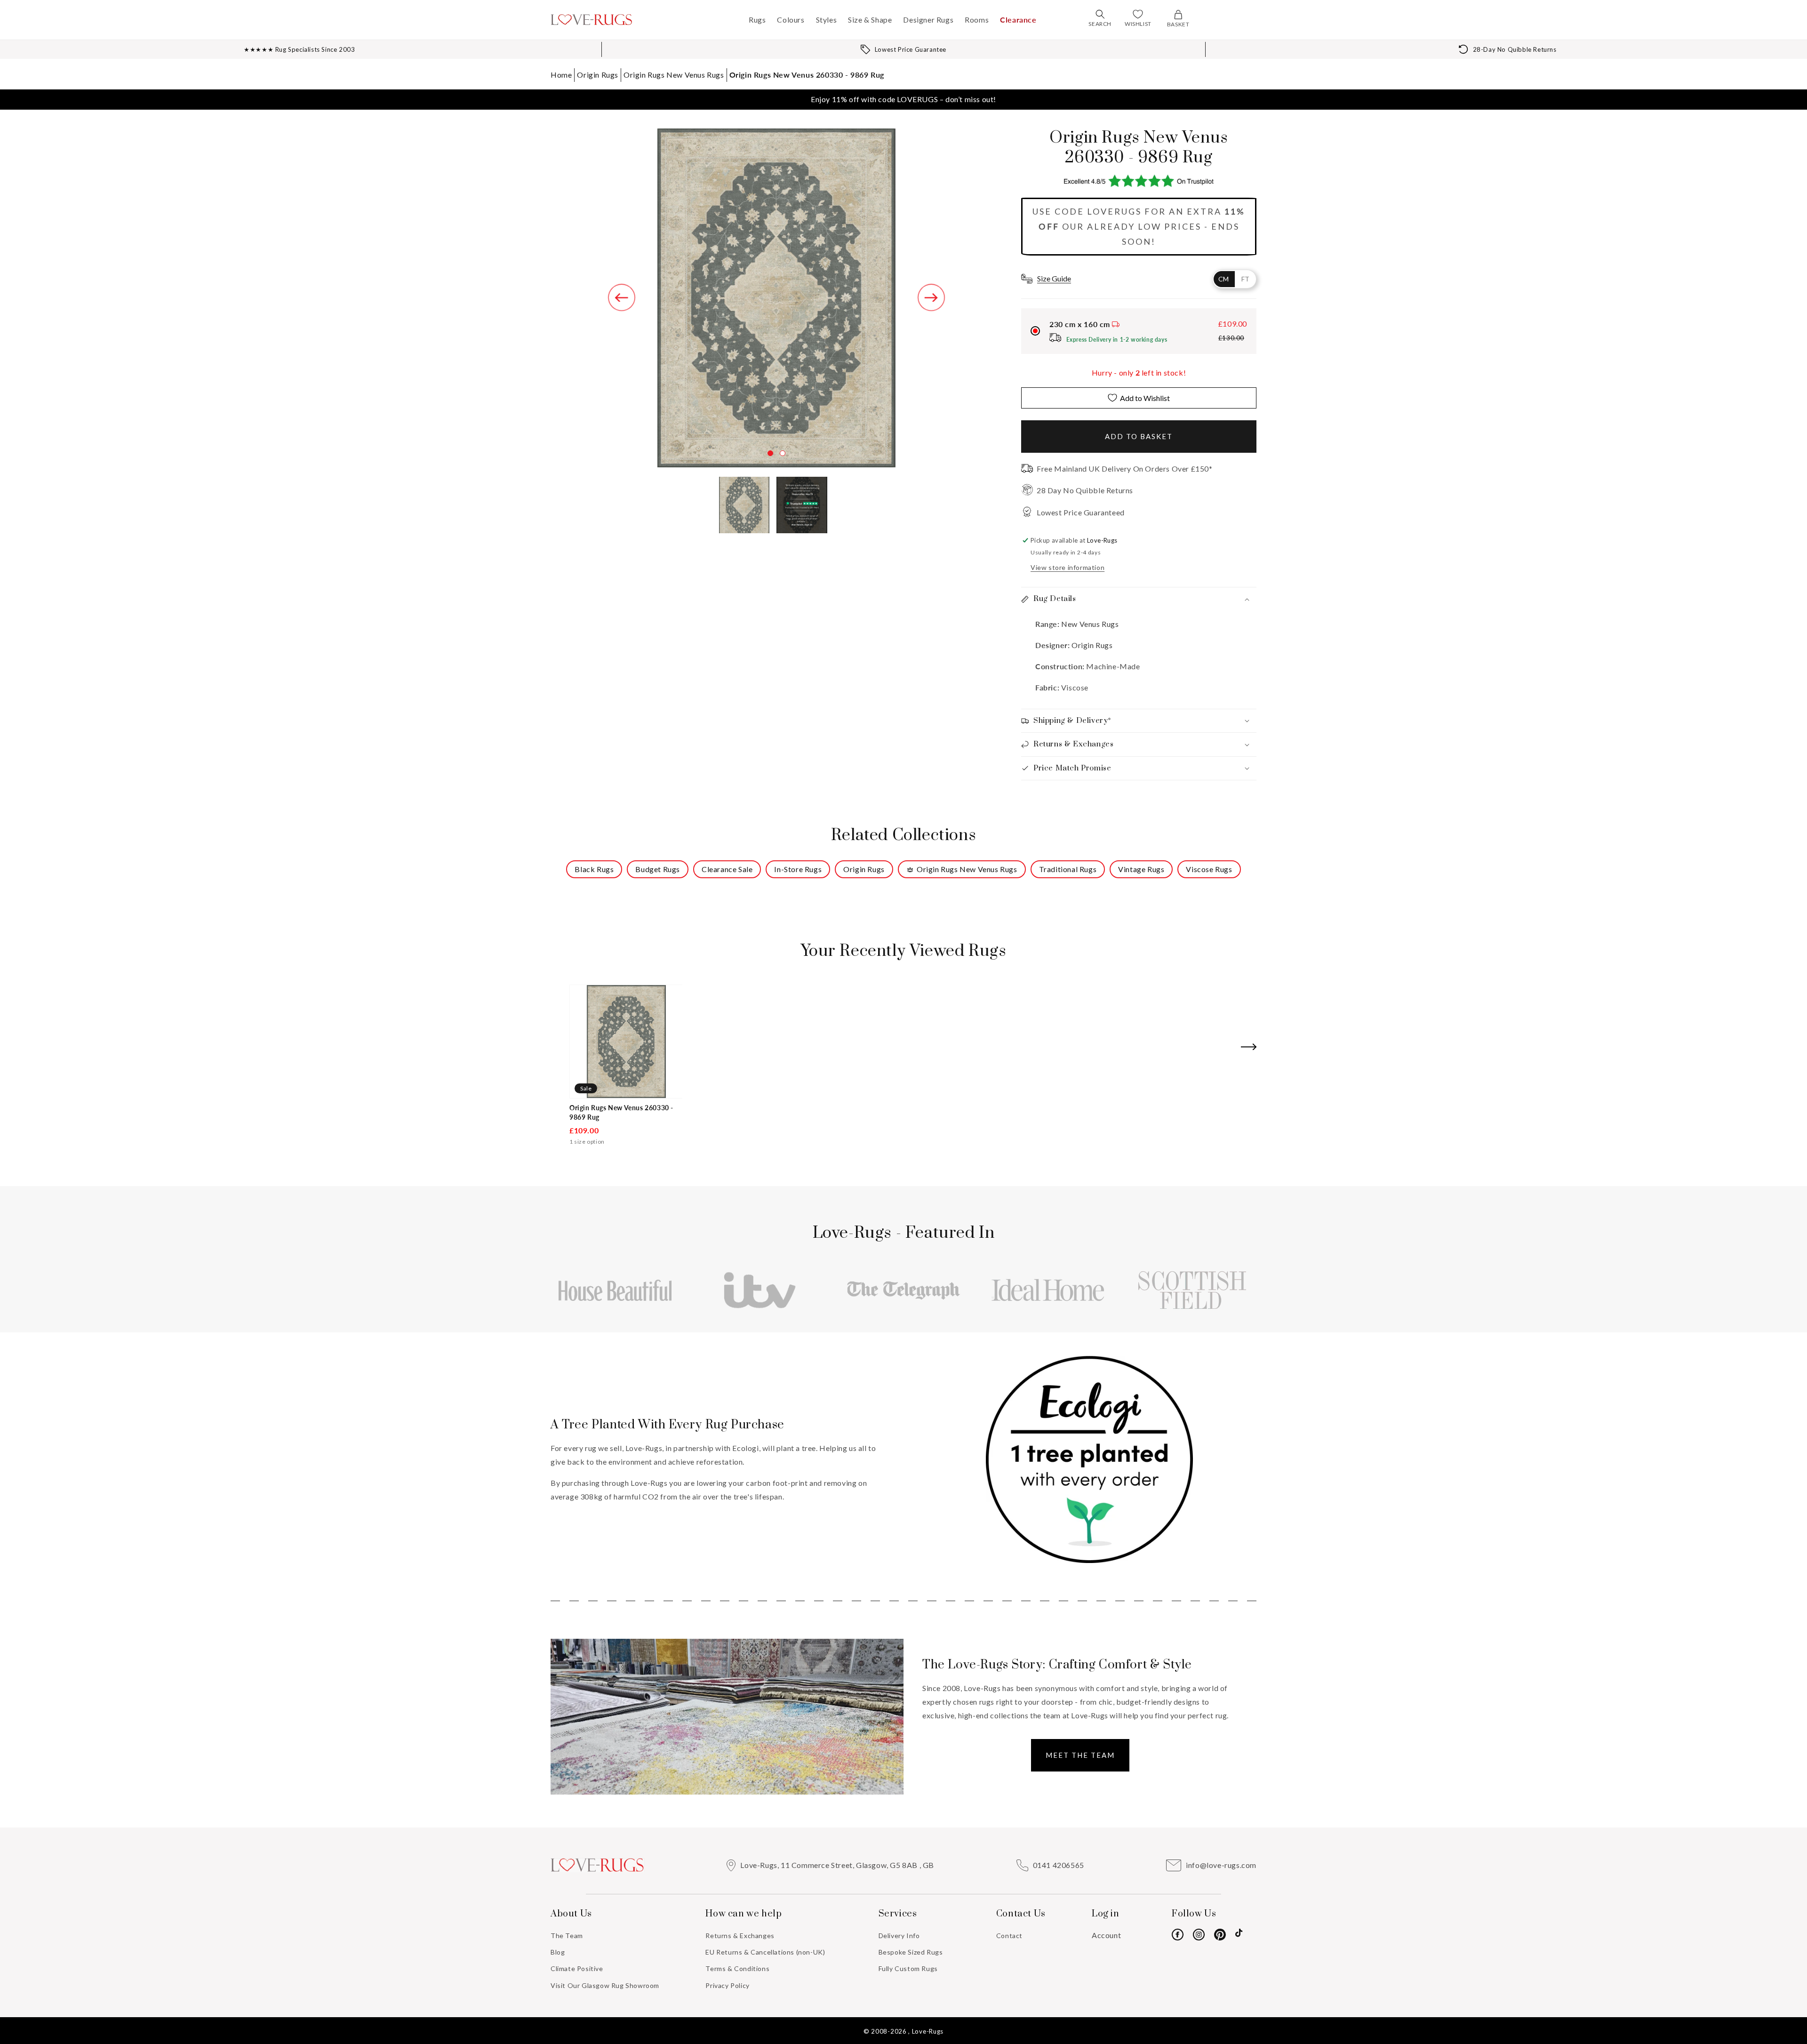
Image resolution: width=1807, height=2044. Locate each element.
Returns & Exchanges (740, 1936)
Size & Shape (870, 20)
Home (561, 75)
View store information (1067, 567)
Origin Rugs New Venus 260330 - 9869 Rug (807, 75)
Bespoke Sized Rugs (911, 1952)
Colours (791, 20)
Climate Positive (577, 1968)
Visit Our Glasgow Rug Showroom (605, 1985)
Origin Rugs (598, 75)
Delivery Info (899, 1936)
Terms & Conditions (737, 1968)
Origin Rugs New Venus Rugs (674, 75)
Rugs (757, 20)
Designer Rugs (928, 20)
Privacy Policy (727, 1985)
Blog (558, 1952)
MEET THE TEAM (1080, 1755)
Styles (827, 20)
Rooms (977, 20)
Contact (1009, 1936)
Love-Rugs (928, 2031)
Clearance (1018, 20)
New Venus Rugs (1089, 624)
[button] (1100, 14)
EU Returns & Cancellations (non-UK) (765, 1952)
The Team (567, 1936)
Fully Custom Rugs (908, 1968)
